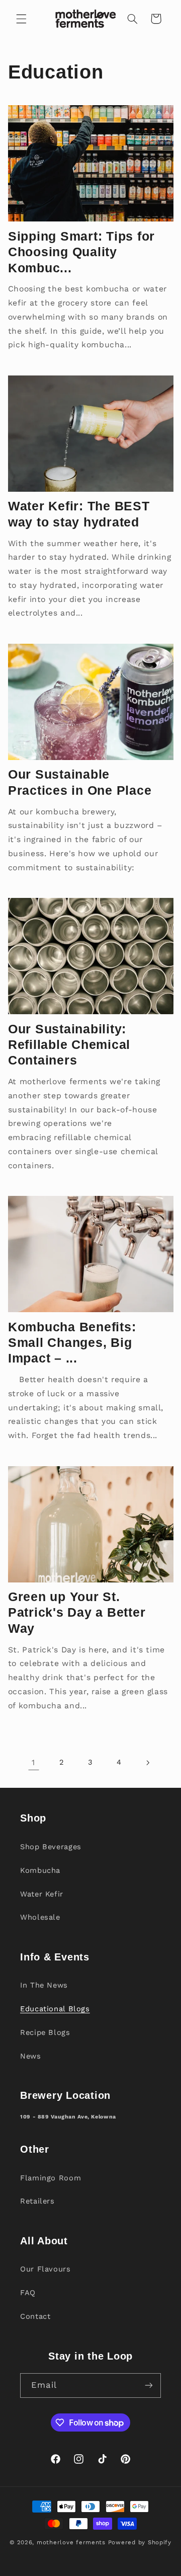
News (31, 2056)
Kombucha (40, 1870)
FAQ (28, 2293)
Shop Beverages (51, 1847)
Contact (35, 2316)
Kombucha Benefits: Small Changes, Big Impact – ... (72, 1343)
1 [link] (33, 1762)
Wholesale (40, 1917)
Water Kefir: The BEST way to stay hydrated (79, 514)
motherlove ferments (71, 2542)
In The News (44, 1985)
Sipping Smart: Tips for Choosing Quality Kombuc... (81, 252)
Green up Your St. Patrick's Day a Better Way (77, 1612)
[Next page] (147, 1763)
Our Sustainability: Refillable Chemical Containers (69, 1045)
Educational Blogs (55, 2009)
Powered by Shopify (140, 2542)
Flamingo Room (51, 2178)
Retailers (37, 2201)
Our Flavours (46, 2269)
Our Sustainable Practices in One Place (80, 782)
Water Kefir (42, 1894)
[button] (21, 19)
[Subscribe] (149, 2385)
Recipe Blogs (45, 2032)
